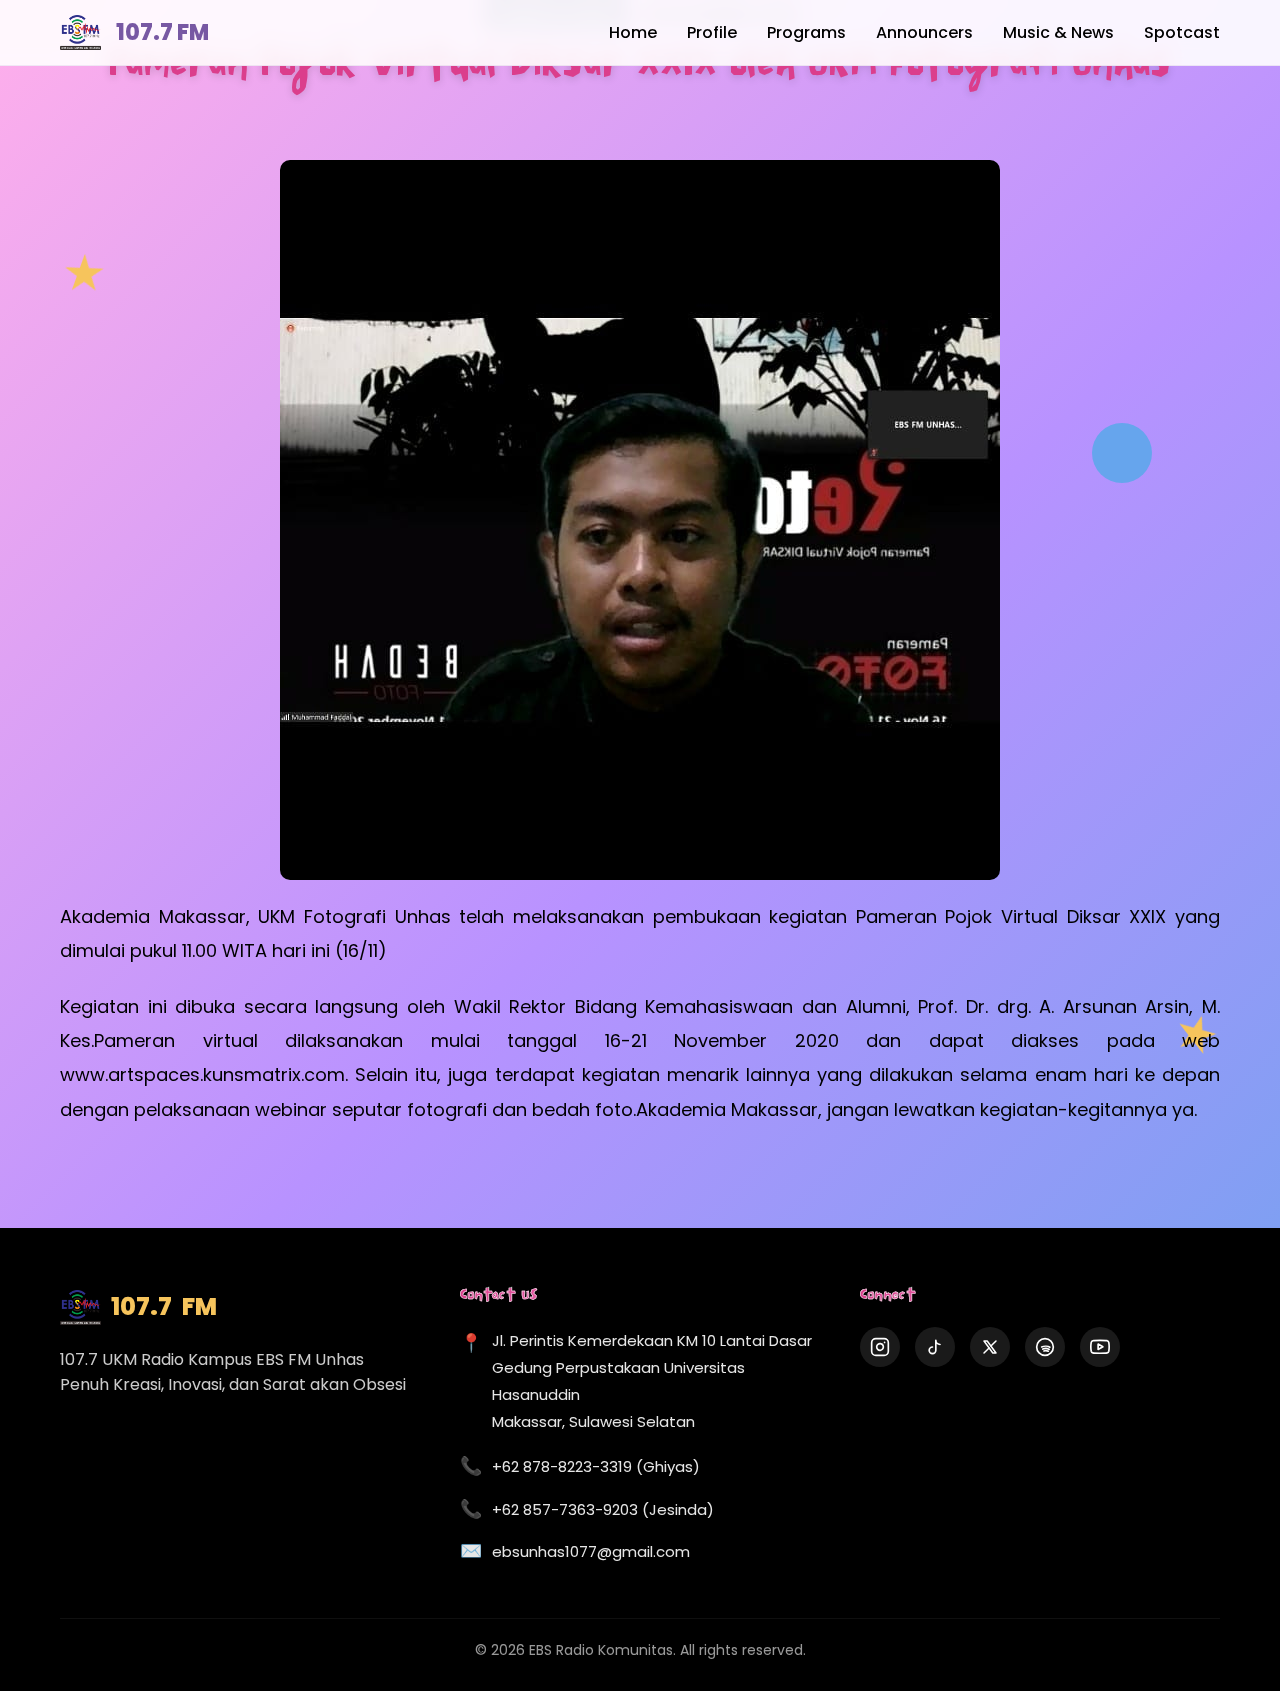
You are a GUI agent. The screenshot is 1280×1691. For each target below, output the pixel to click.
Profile (712, 32)
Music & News (1058, 32)
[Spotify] (1045, 1347)
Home (633, 32)
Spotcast (1182, 32)
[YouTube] (1100, 1347)
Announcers (924, 32)
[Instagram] (880, 1347)
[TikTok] (935, 1347)
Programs (806, 32)
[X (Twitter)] (990, 1347)
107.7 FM (162, 32)
